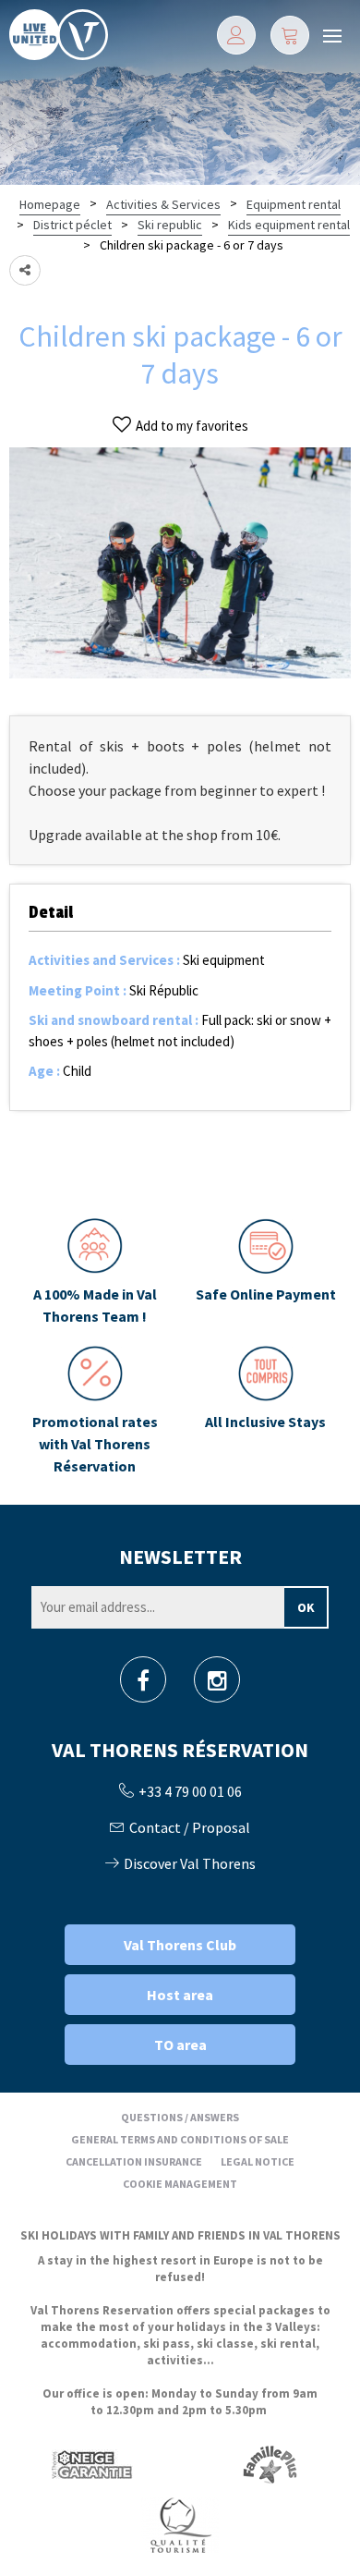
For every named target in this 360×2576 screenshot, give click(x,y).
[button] (290, 35)
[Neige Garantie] (90, 2465)
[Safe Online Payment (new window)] (265, 1273)
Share (25, 270)
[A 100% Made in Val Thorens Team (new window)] (95, 1273)
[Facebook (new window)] (143, 1685)
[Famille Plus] (270, 2465)
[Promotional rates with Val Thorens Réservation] (95, 1411)
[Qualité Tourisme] (180, 2525)
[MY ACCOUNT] (236, 35)
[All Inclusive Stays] (265, 1411)
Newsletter (180, 1557)
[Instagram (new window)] (217, 1685)
